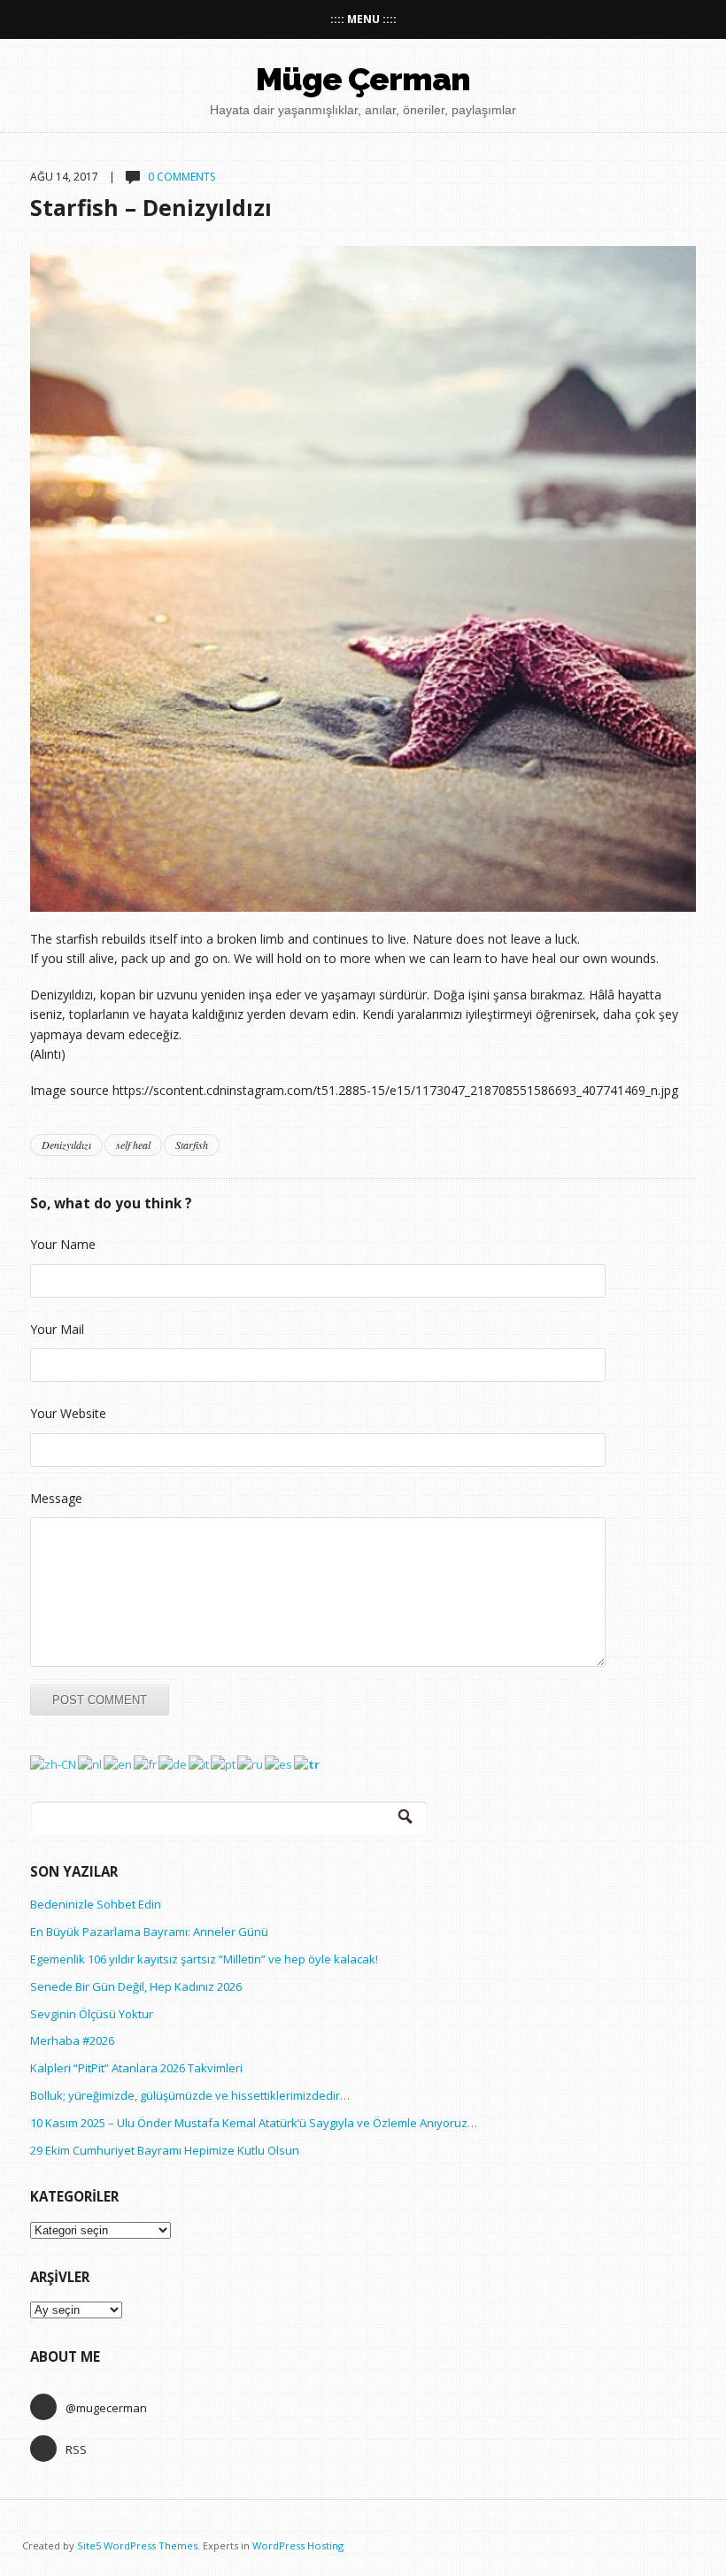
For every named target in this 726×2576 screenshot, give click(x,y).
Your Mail (57, 1329)
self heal (133, 1145)
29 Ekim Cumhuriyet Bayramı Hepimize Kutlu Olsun (165, 2150)
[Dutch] (91, 1763)
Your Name (63, 1244)
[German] (174, 1763)
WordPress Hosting (298, 2545)
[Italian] (200, 1763)
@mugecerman (106, 2408)
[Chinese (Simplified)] (54, 1763)
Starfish (192, 1145)
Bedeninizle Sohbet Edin (96, 1904)
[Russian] (251, 1763)
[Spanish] (279, 1763)
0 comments (181, 177)
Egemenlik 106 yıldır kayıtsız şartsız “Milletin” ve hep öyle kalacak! (204, 1959)
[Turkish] (308, 1763)
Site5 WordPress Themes (137, 2545)
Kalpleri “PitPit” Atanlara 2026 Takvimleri (136, 2068)
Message (56, 1498)
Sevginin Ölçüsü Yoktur (92, 2014)
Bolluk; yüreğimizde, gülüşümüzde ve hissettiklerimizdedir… (190, 2095)
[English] (119, 1763)
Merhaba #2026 (72, 2040)
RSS (76, 2449)
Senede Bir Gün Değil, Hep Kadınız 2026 (136, 1986)
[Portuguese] (224, 1763)
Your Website (68, 1413)
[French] (146, 1763)
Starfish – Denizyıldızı (151, 207)
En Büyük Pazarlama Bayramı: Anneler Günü (149, 1932)
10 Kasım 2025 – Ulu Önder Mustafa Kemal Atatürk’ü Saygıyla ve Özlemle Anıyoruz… (254, 2123)
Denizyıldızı (66, 1145)
